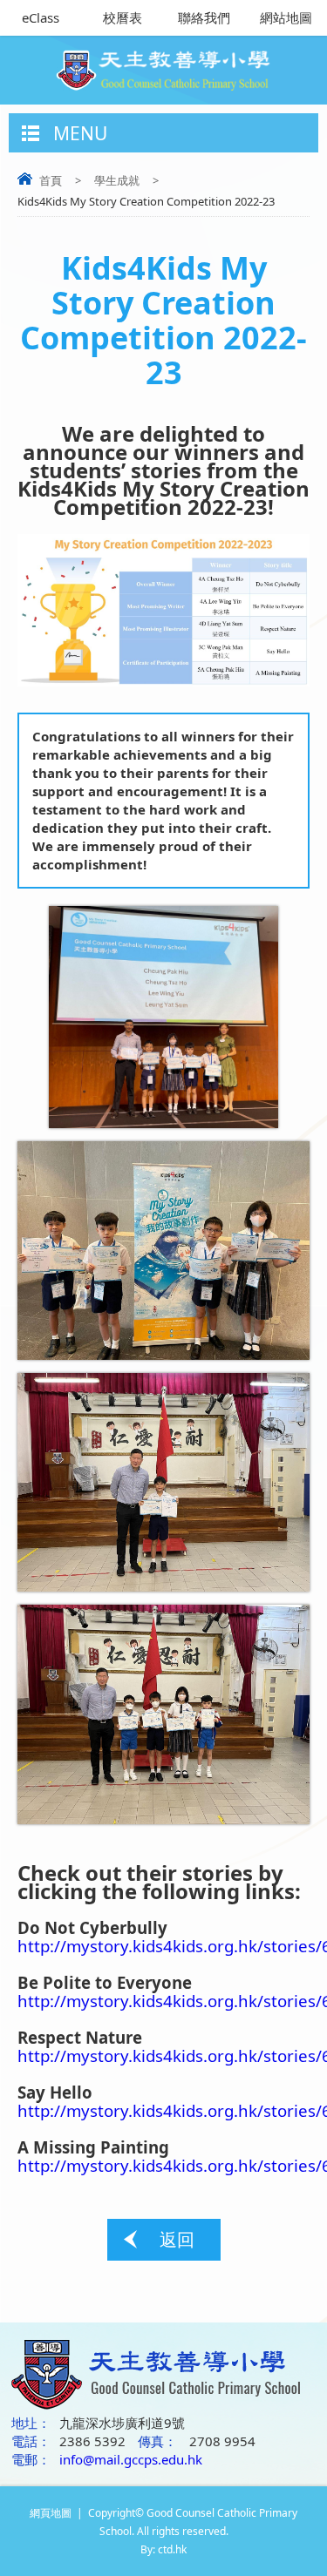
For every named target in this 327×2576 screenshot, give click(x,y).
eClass (41, 17)
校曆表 (123, 17)
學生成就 (117, 180)
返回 (177, 2239)
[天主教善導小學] (163, 65)
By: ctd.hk (163, 2549)
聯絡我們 (204, 17)
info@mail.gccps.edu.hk (131, 2459)
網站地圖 (286, 17)
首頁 (51, 180)
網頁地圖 (51, 2513)
